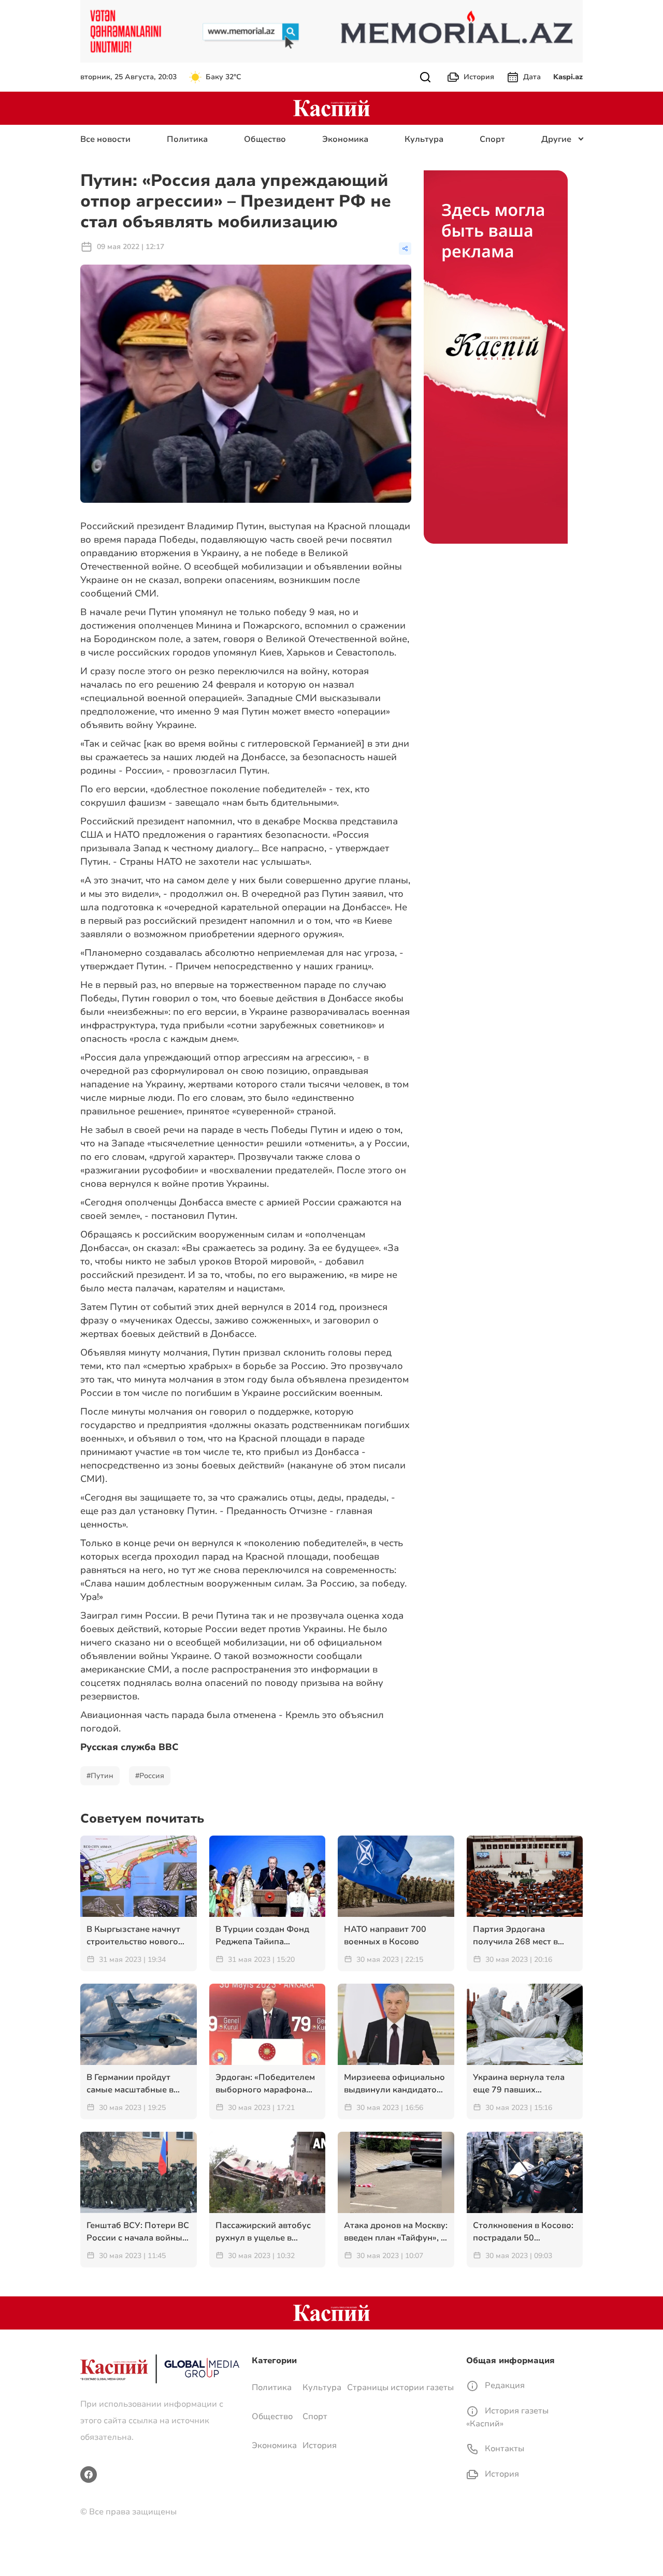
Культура (424, 139)
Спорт (492, 139)
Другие (556, 139)
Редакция (504, 2385)
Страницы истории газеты (400, 2388)
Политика (187, 139)
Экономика (345, 139)
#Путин (100, 1776)
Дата (532, 77)
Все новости (105, 139)
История (479, 77)
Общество (265, 139)
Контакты (503, 2449)
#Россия (150, 1776)
